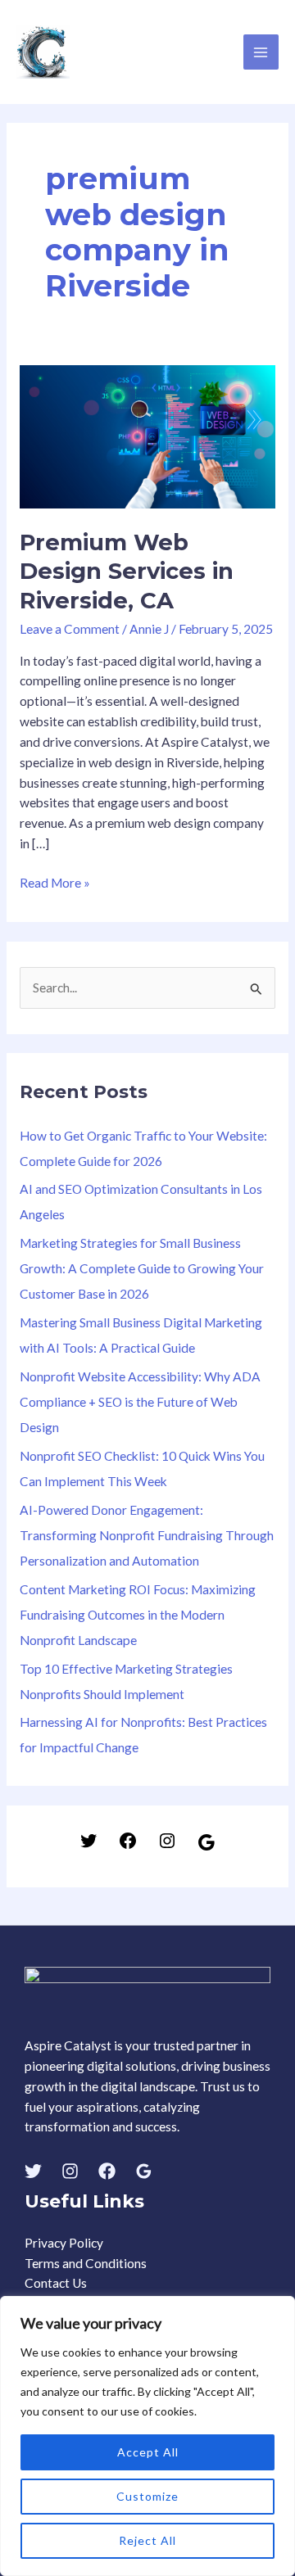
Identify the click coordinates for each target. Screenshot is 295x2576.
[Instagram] (167, 1846)
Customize (147, 2496)
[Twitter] (88, 1846)
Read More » (55, 881)
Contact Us (56, 2283)
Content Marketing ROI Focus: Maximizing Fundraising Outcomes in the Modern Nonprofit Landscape (138, 1615)
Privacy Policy (64, 2243)
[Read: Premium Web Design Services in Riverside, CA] (147, 435)
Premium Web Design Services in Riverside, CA (127, 572)
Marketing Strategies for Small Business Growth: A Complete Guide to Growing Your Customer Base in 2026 (142, 1268)
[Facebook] (128, 1846)
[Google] (206, 1847)
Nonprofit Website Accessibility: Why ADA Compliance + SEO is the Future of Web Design (140, 1402)
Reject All (147, 2540)
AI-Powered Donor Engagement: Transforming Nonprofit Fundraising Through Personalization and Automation (147, 1535)
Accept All (148, 2452)
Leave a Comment (70, 629)
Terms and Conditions (86, 2263)
